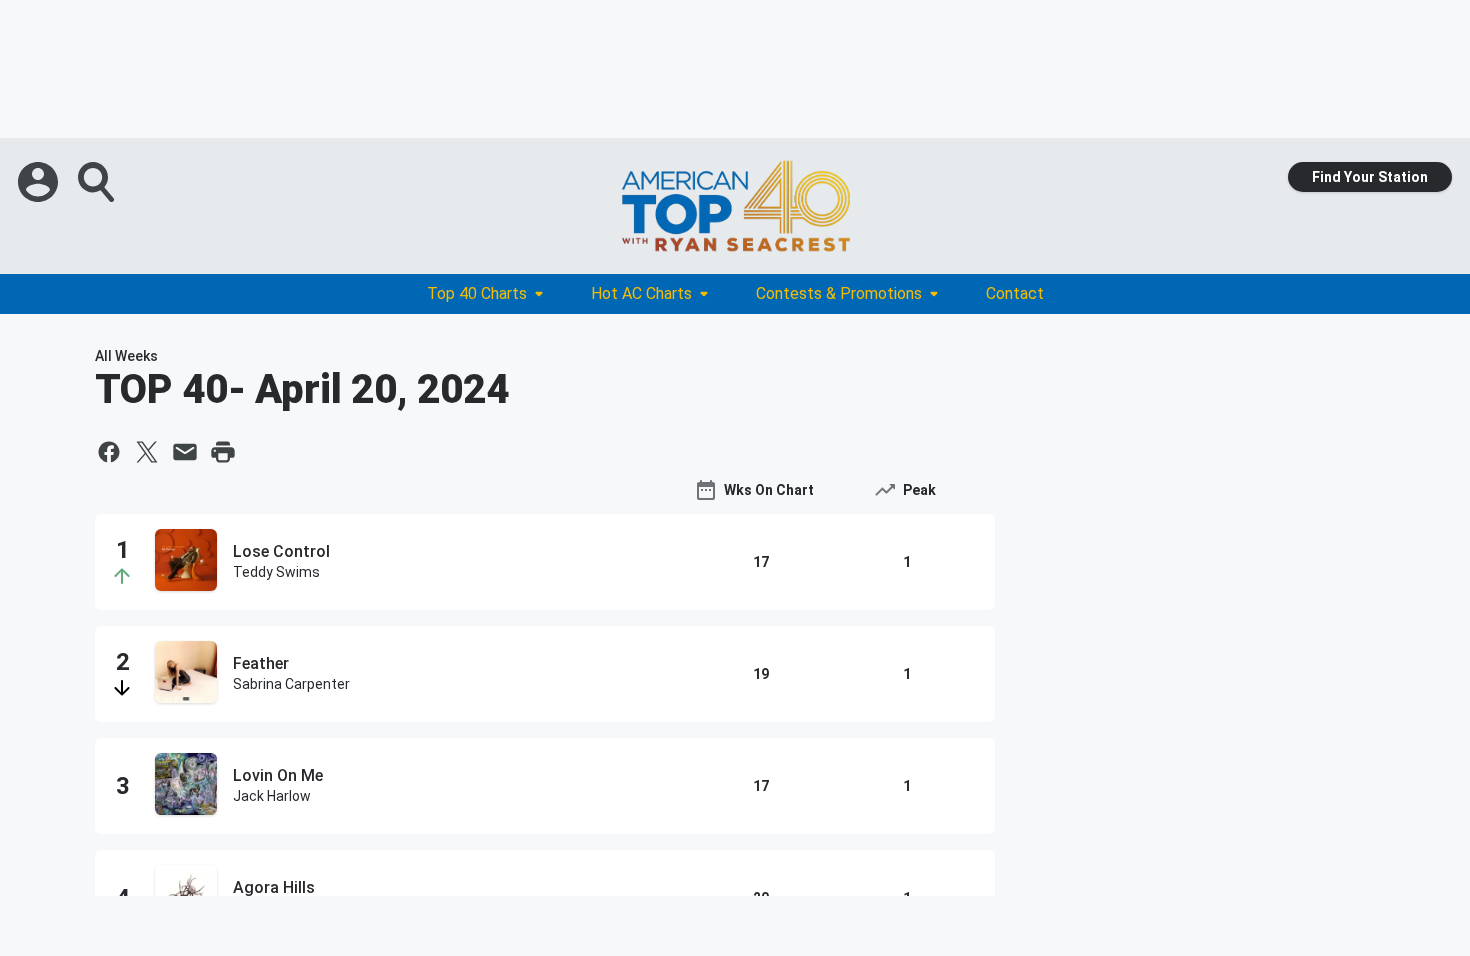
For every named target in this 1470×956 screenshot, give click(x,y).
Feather (261, 663)
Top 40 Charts (477, 293)
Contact (1015, 293)
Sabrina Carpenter (291, 684)
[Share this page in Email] (185, 452)
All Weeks (126, 356)
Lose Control (281, 551)
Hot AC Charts (641, 293)
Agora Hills (274, 887)
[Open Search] (98, 182)
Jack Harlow (272, 796)
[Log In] (40, 182)
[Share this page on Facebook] (109, 452)
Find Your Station (1370, 177)
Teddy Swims (276, 572)
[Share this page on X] (147, 452)
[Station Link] (735, 206)
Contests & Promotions (839, 293)
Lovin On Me (278, 775)
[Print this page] (223, 452)
